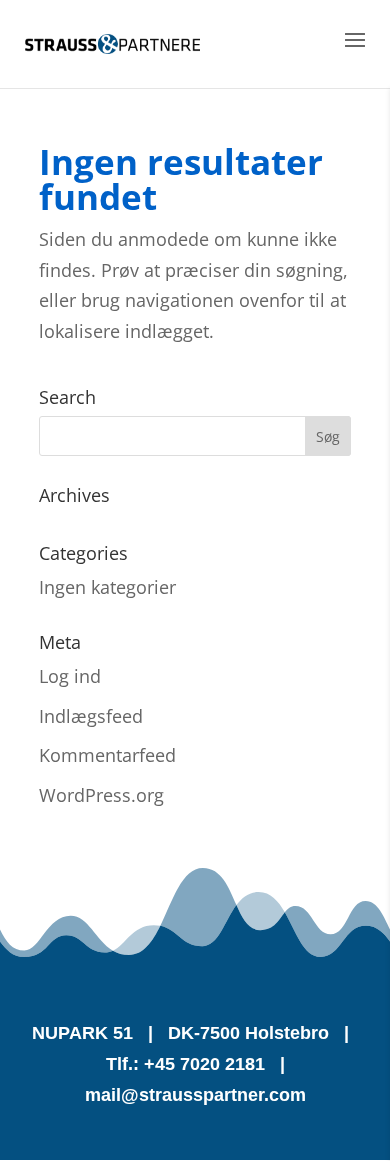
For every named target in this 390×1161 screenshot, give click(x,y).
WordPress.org (101, 795)
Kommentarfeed (107, 755)
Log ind (70, 676)
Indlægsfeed (91, 716)
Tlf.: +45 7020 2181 (185, 1064)
